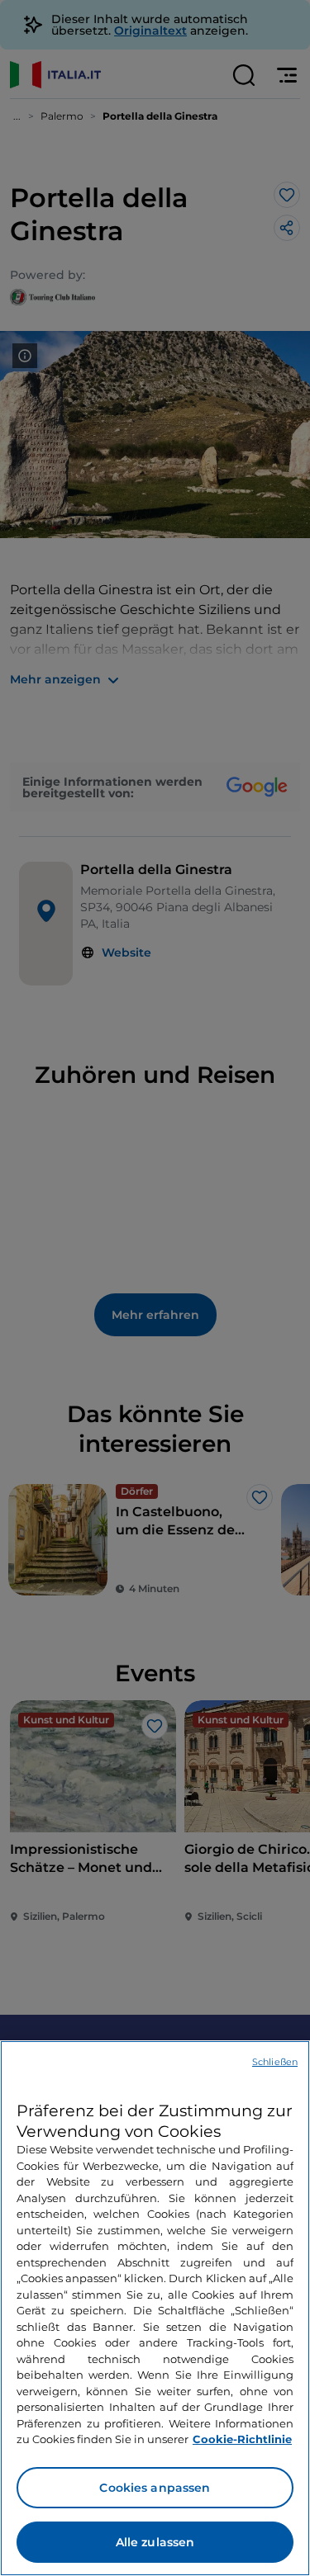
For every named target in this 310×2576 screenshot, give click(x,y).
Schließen (275, 2062)
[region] (155, 2308)
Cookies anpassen (155, 2488)
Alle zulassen (155, 2542)
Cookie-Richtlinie (242, 2439)
